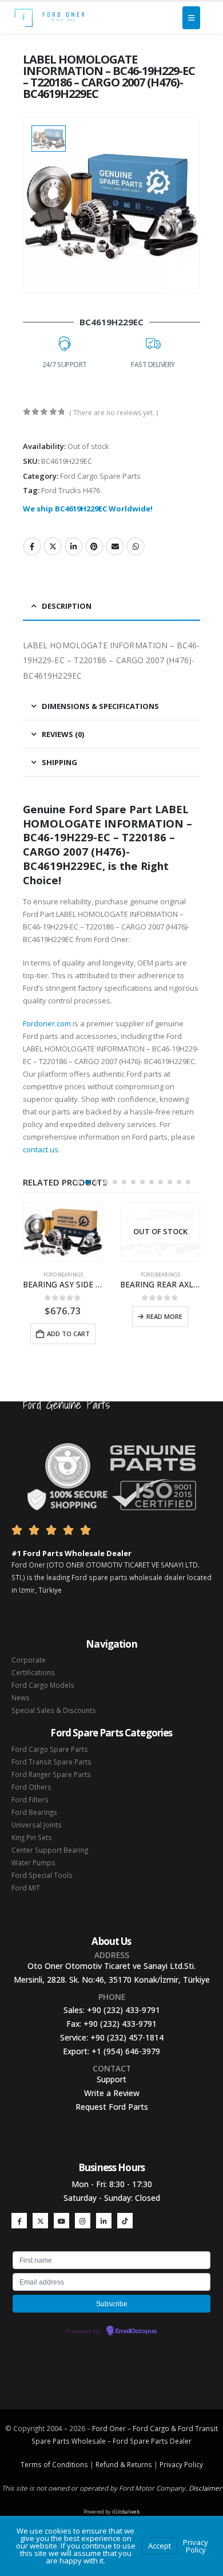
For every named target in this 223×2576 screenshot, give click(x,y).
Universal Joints (37, 1825)
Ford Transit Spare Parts (51, 1762)
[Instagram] (83, 2221)
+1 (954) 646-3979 (126, 2051)
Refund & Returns (124, 2464)
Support (111, 2079)
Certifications (33, 1672)
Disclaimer (205, 2488)
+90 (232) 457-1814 (127, 2037)
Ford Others (31, 1787)
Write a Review (112, 2093)
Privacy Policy (181, 2464)
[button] (78, 1182)
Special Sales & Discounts (54, 1710)
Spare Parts (149, 2441)
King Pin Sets (32, 1837)
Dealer (180, 2441)
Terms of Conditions (54, 2464)
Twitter (53, 546)
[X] (40, 2221)
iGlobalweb (126, 2512)
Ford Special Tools (42, 1875)
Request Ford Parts (112, 2107)
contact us (41, 1149)
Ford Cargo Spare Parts (100, 476)
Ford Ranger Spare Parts (51, 1774)
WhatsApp (136, 546)
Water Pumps (33, 1862)
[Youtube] (61, 2221)
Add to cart (68, 1334)
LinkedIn (74, 546)
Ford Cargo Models (43, 1685)
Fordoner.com (47, 1023)
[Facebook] (19, 2221)
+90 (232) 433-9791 (124, 2010)
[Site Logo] (49, 18)
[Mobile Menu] (191, 18)
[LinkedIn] (104, 2221)
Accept (160, 2546)
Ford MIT (26, 1888)
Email (115, 546)
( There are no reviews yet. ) (114, 413)
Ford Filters (30, 1799)
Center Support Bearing (50, 1850)
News (21, 1697)
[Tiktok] (125, 2221)
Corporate (29, 1660)
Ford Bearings (63, 1275)
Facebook (32, 546)
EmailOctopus (136, 2331)
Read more (164, 1316)
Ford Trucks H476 (71, 490)
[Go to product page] (63, 1232)
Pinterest (94, 546)
